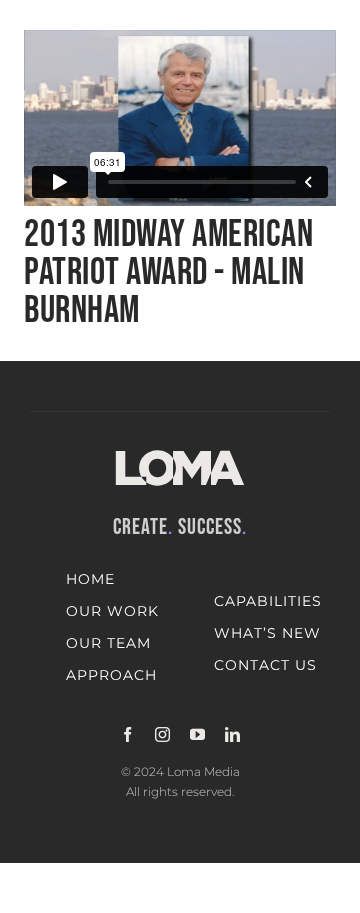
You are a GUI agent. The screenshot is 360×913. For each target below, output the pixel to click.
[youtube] (197, 734)
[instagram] (162, 734)
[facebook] (127, 734)
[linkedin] (232, 734)
